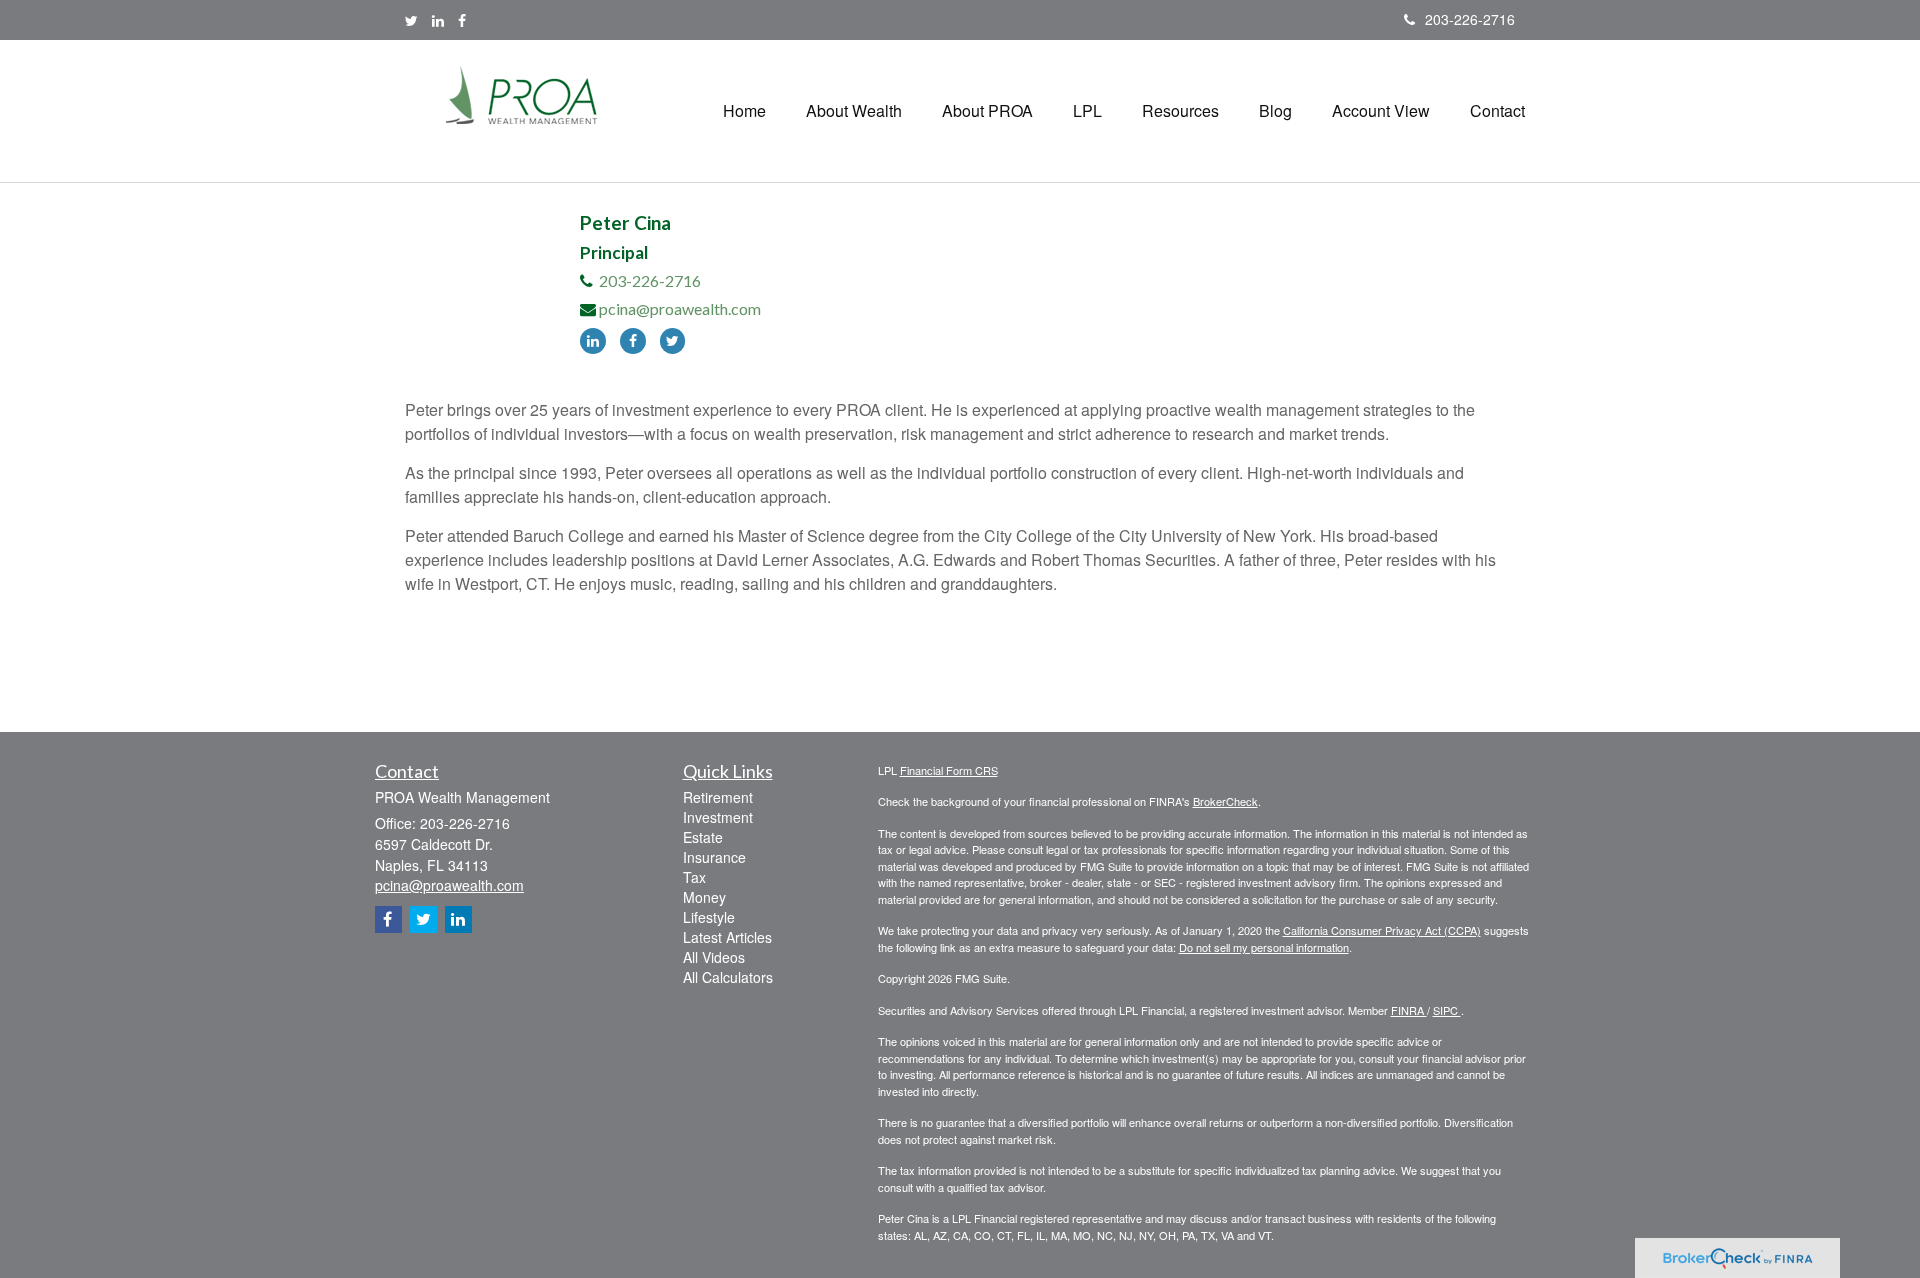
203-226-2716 (1470, 19)
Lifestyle (709, 917)
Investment (718, 817)
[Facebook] (462, 20)
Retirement (718, 797)
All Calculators (728, 977)
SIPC (1447, 1010)
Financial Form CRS (949, 770)
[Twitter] (411, 20)
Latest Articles (727, 937)
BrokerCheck (1225, 801)
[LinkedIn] (438, 20)
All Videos (714, 957)
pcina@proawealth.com (680, 308)
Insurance (714, 857)
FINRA (1409, 1010)
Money (704, 897)
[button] (854, 111)
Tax (694, 877)
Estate (703, 837)
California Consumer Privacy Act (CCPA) (1382, 930)
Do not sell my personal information (1264, 947)
